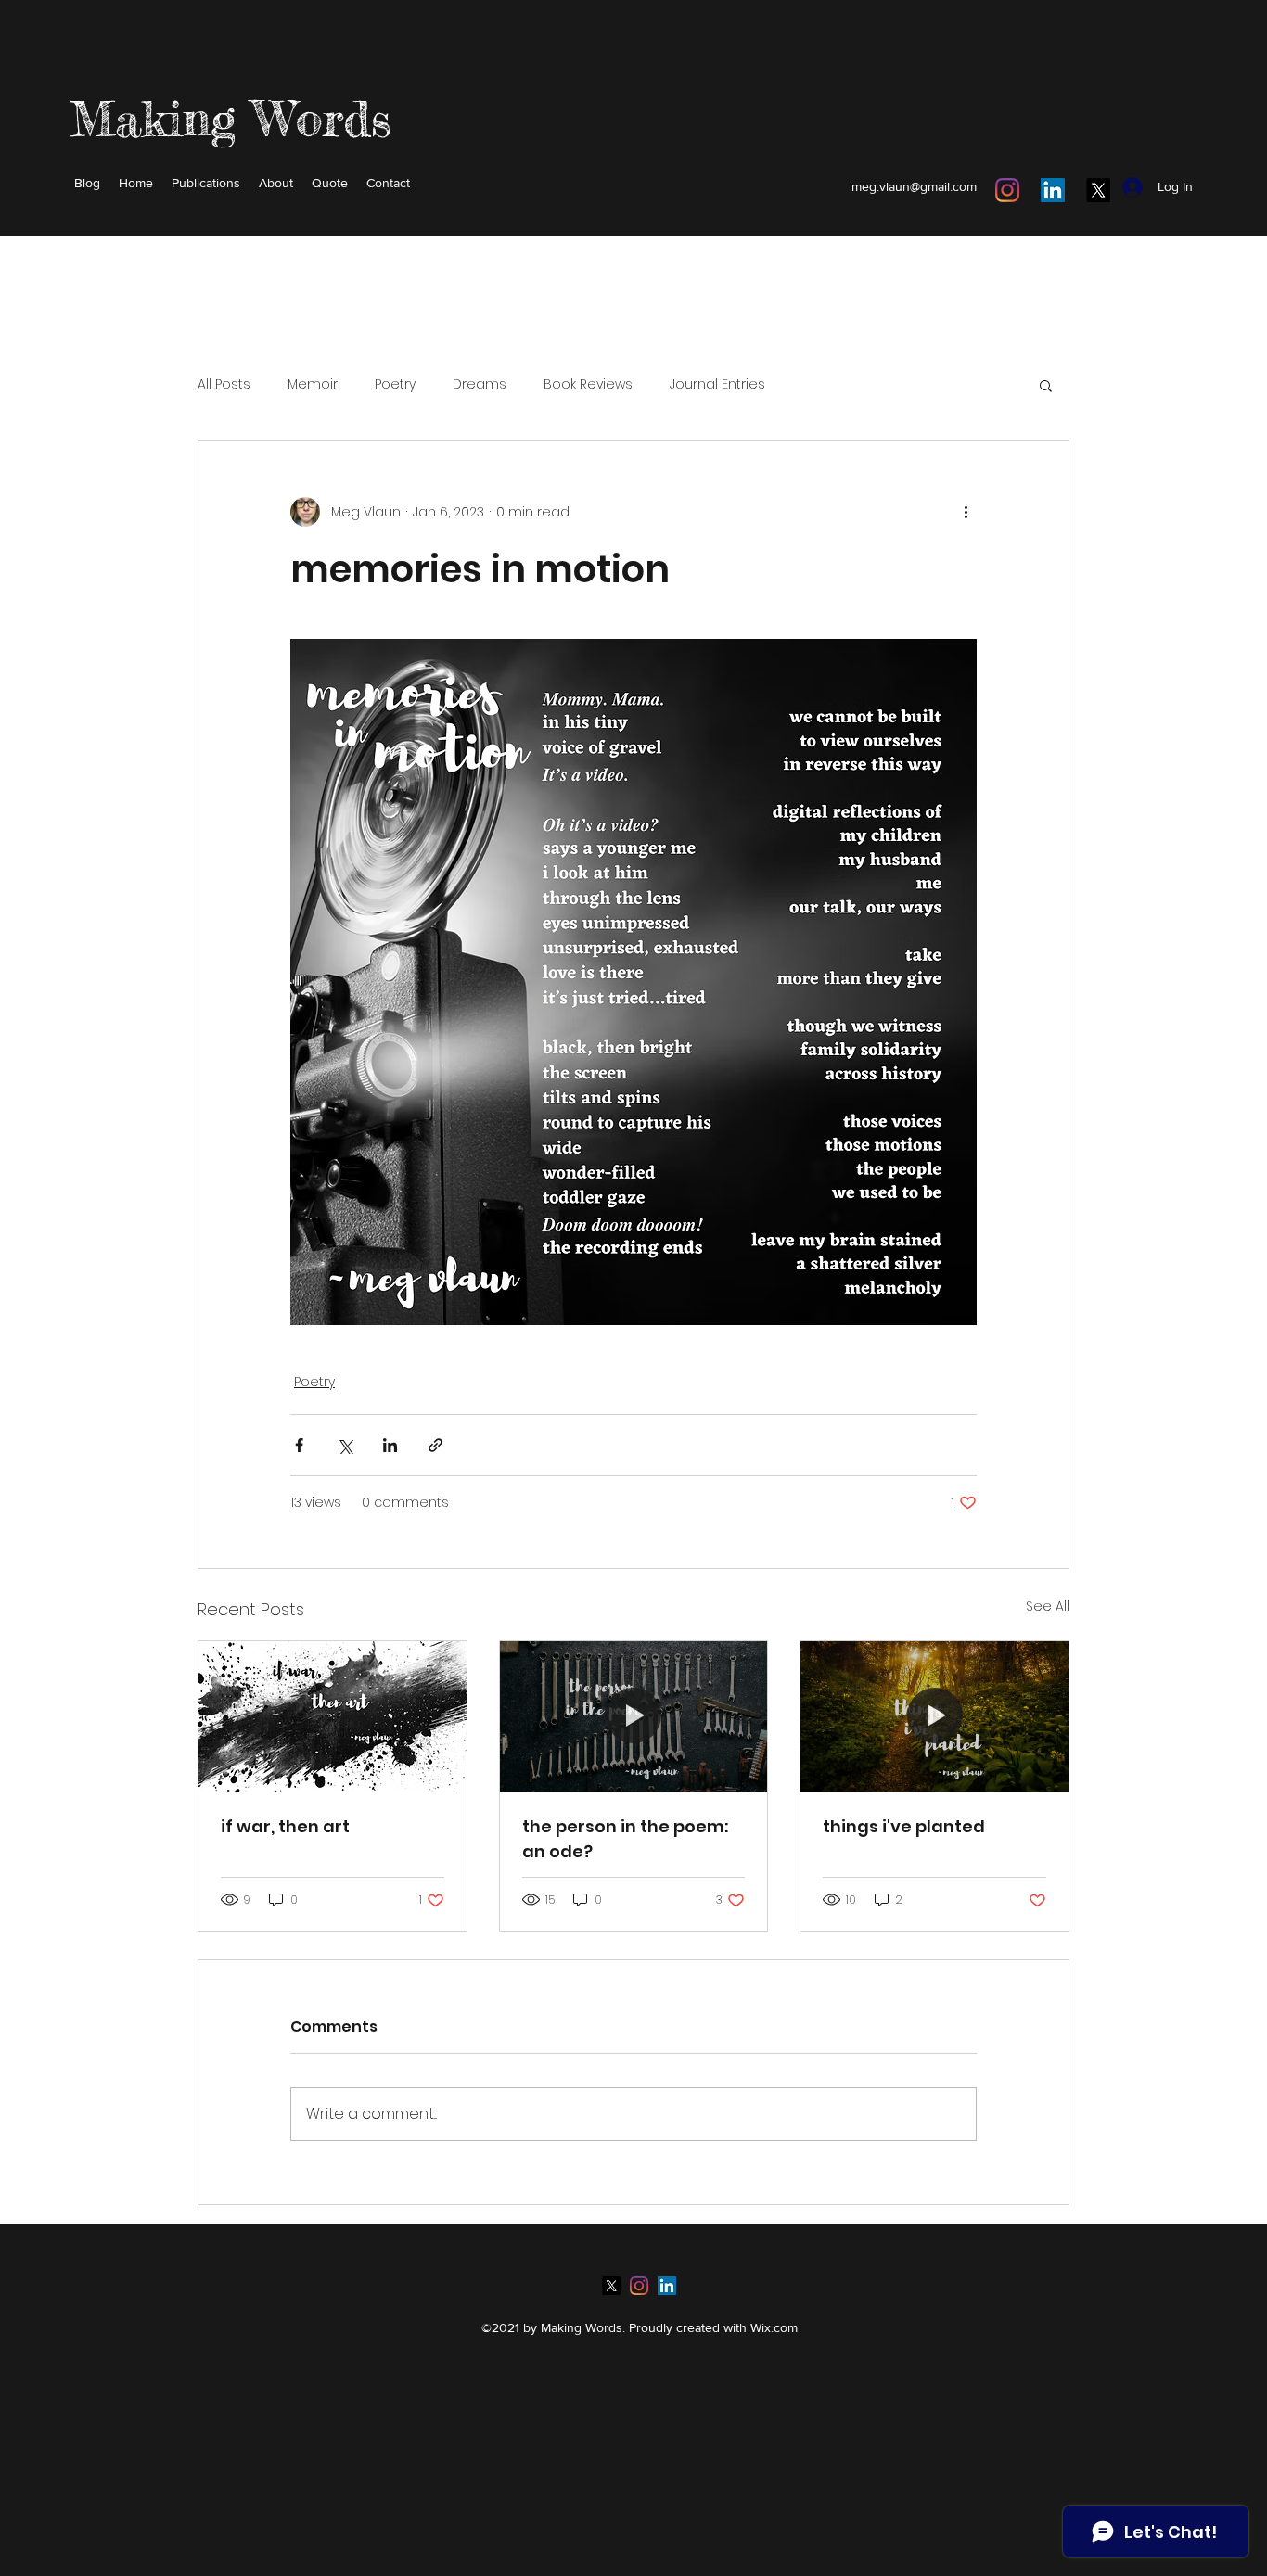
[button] (1046, 385)
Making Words (230, 119)
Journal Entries (717, 384)
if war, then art (285, 1826)
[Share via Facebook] (299, 1445)
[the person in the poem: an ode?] (634, 1716)
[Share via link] (435, 1445)
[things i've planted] (934, 1716)
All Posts (224, 384)
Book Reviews (588, 384)
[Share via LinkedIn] (390, 1445)
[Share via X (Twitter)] (345, 1445)
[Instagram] (1007, 190)
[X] (1098, 190)
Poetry (395, 384)
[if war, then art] (333, 1716)
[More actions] (966, 512)
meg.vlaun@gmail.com (914, 186)
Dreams (480, 384)
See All (1048, 1606)
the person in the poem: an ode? (625, 1839)
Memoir (313, 384)
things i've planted (904, 1826)
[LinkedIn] (1053, 190)
